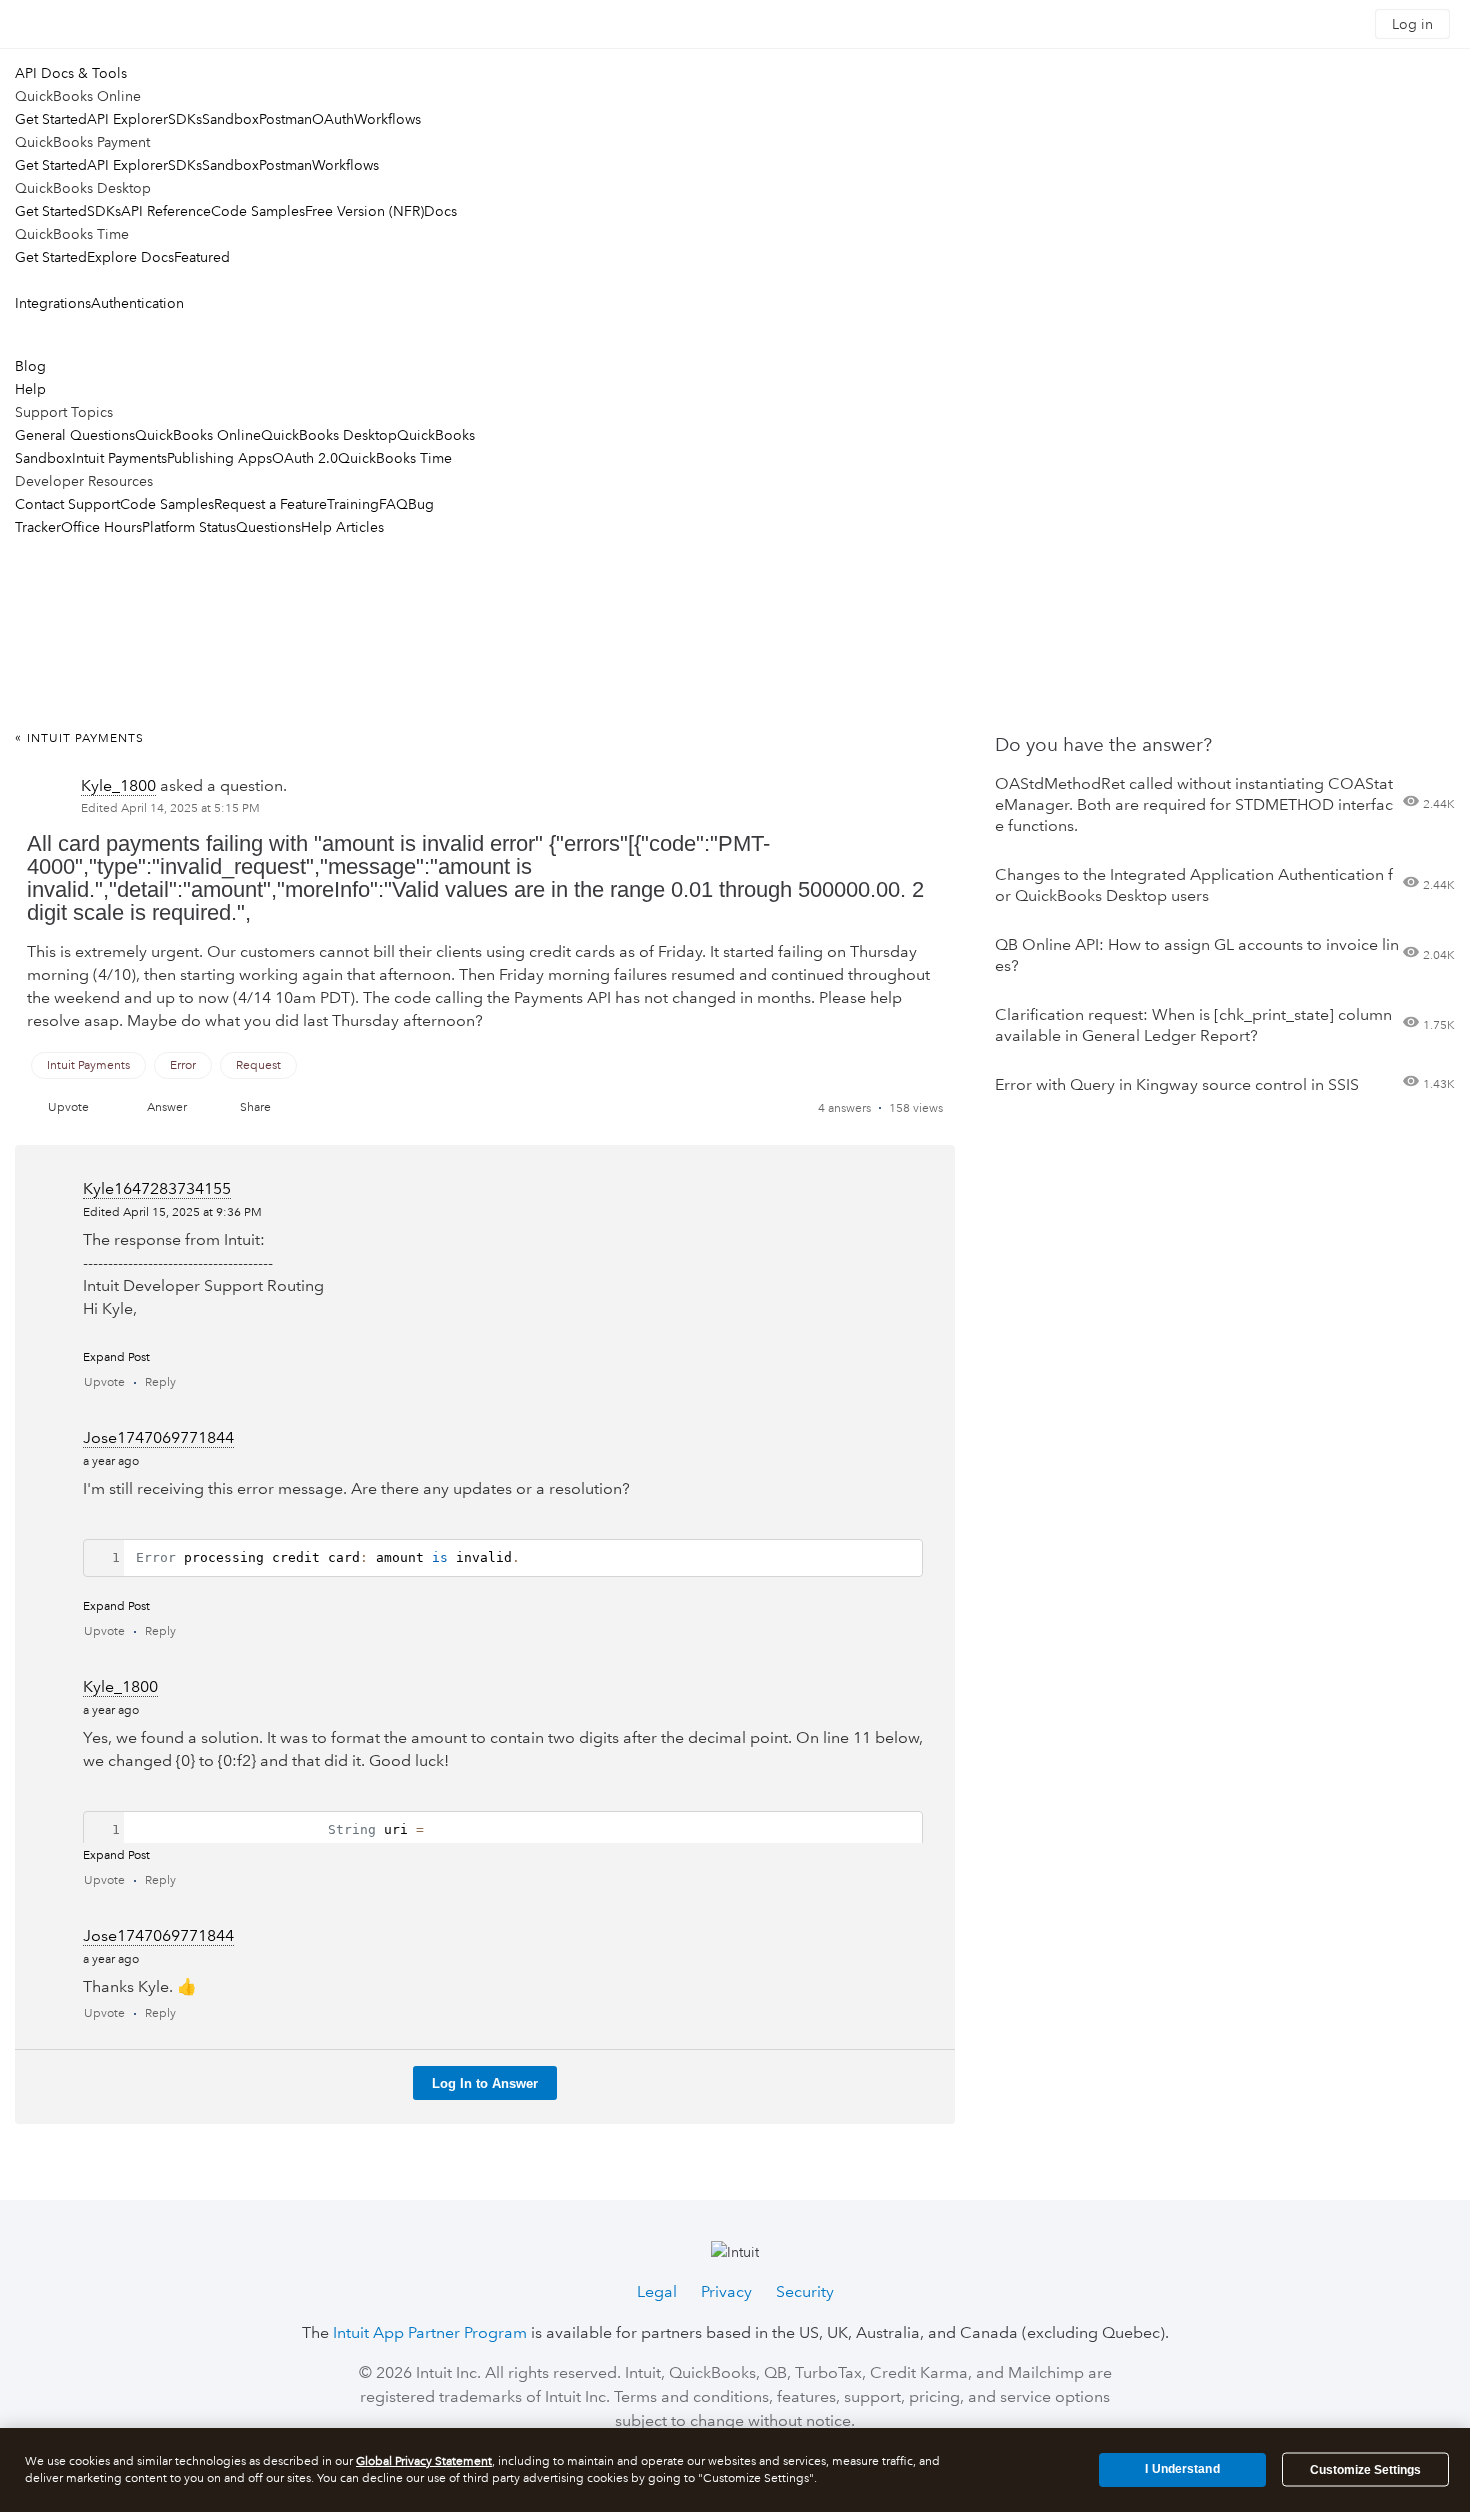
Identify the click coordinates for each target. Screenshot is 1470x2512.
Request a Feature (270, 504)
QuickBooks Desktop (329, 435)
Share (255, 1107)
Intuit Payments (119, 458)
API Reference (166, 211)
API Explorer (127, 119)
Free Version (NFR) (364, 211)
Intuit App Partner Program (430, 2332)
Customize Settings (1365, 2470)
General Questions (75, 435)
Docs (440, 211)
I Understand (1182, 2469)
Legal (657, 2291)
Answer (167, 1107)
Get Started (51, 119)
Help (30, 389)
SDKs (185, 119)
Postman (285, 119)
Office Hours (101, 527)
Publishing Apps (219, 458)
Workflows (387, 119)
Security (805, 2291)
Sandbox (230, 119)
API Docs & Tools (71, 73)
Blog (30, 366)
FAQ (393, 504)
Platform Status (189, 527)
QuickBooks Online (198, 435)
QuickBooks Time (395, 458)
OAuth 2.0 (305, 458)
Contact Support (67, 504)
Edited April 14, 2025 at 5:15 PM (170, 808)
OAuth (333, 119)
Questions (268, 527)
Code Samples (258, 211)
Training (353, 504)
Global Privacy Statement (424, 2461)
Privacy (726, 2291)
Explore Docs (130, 257)
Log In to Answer (485, 2083)
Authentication (137, 303)
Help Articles (342, 527)
